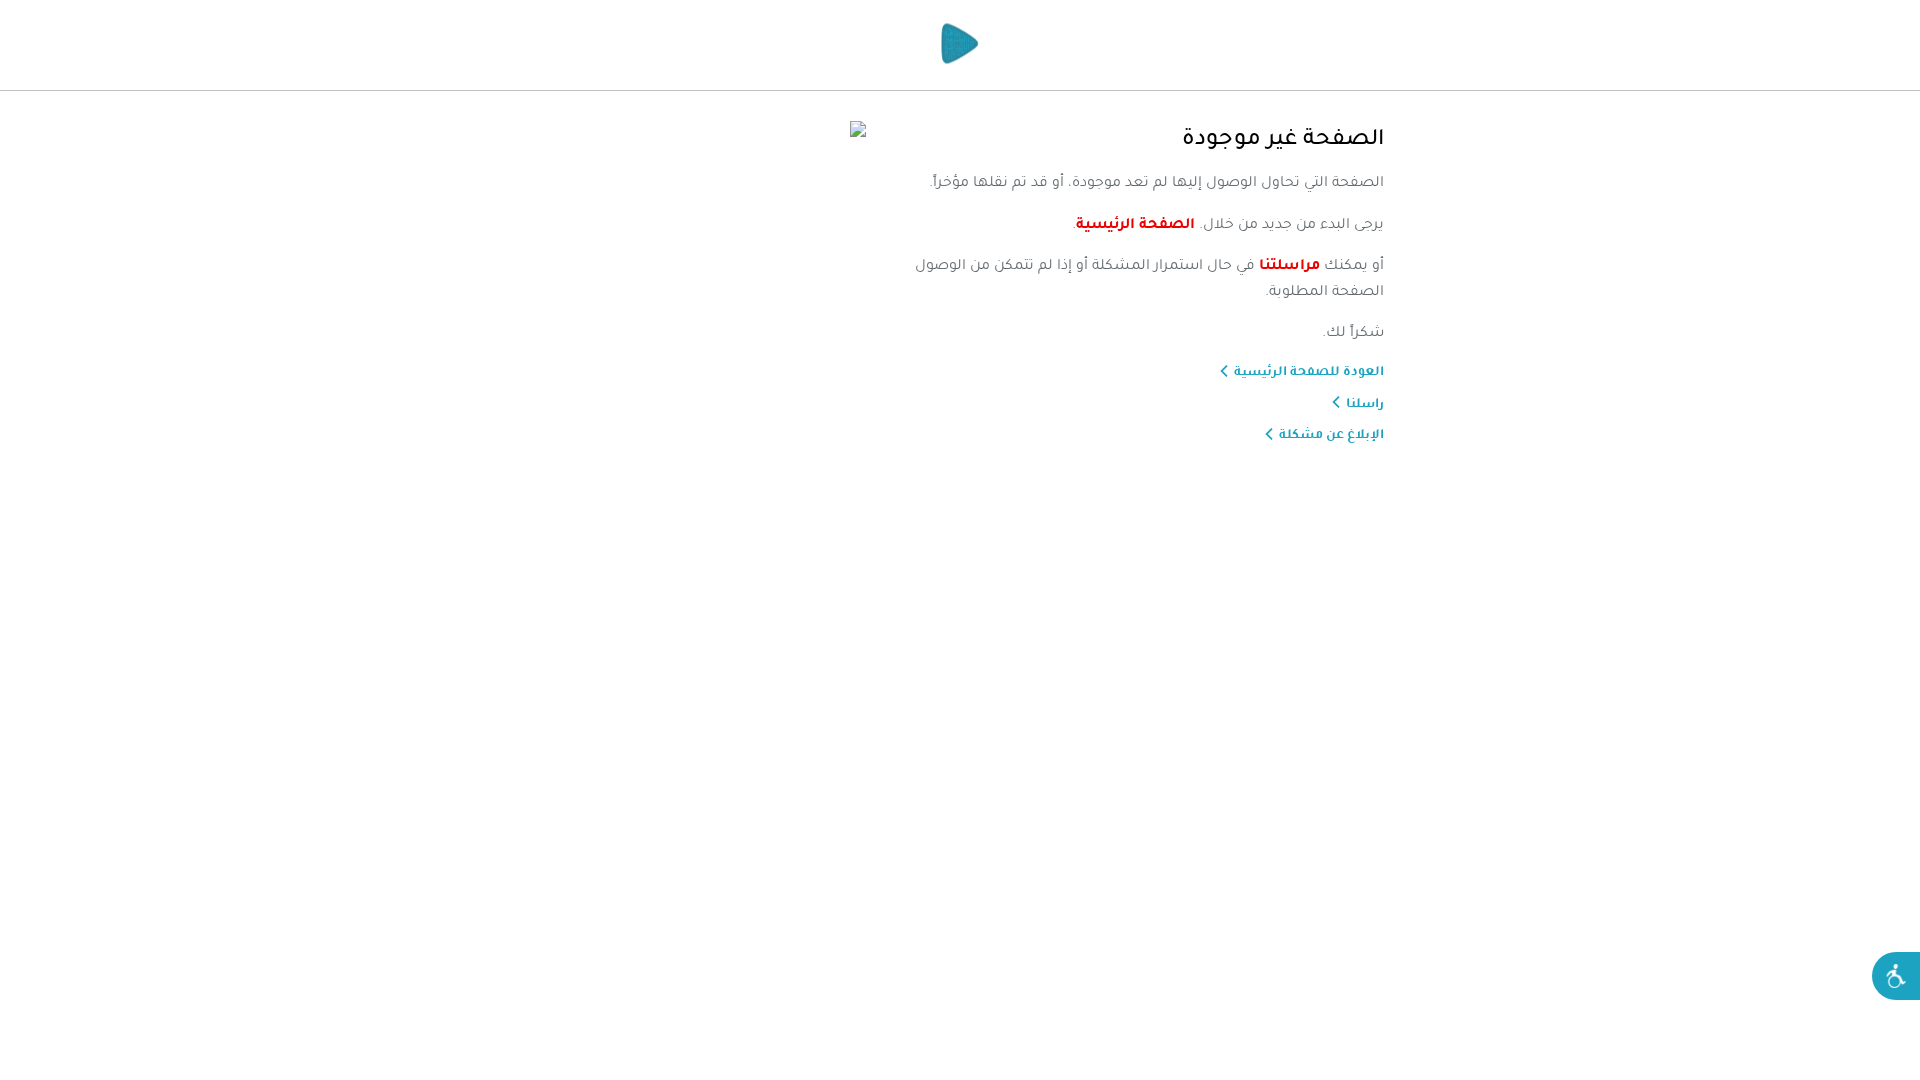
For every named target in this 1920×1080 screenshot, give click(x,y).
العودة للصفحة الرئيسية (1309, 371)
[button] (1896, 976)
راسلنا (1365, 403)
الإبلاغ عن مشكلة (1331, 434)
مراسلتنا (1289, 264)
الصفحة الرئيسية (1135, 223)
